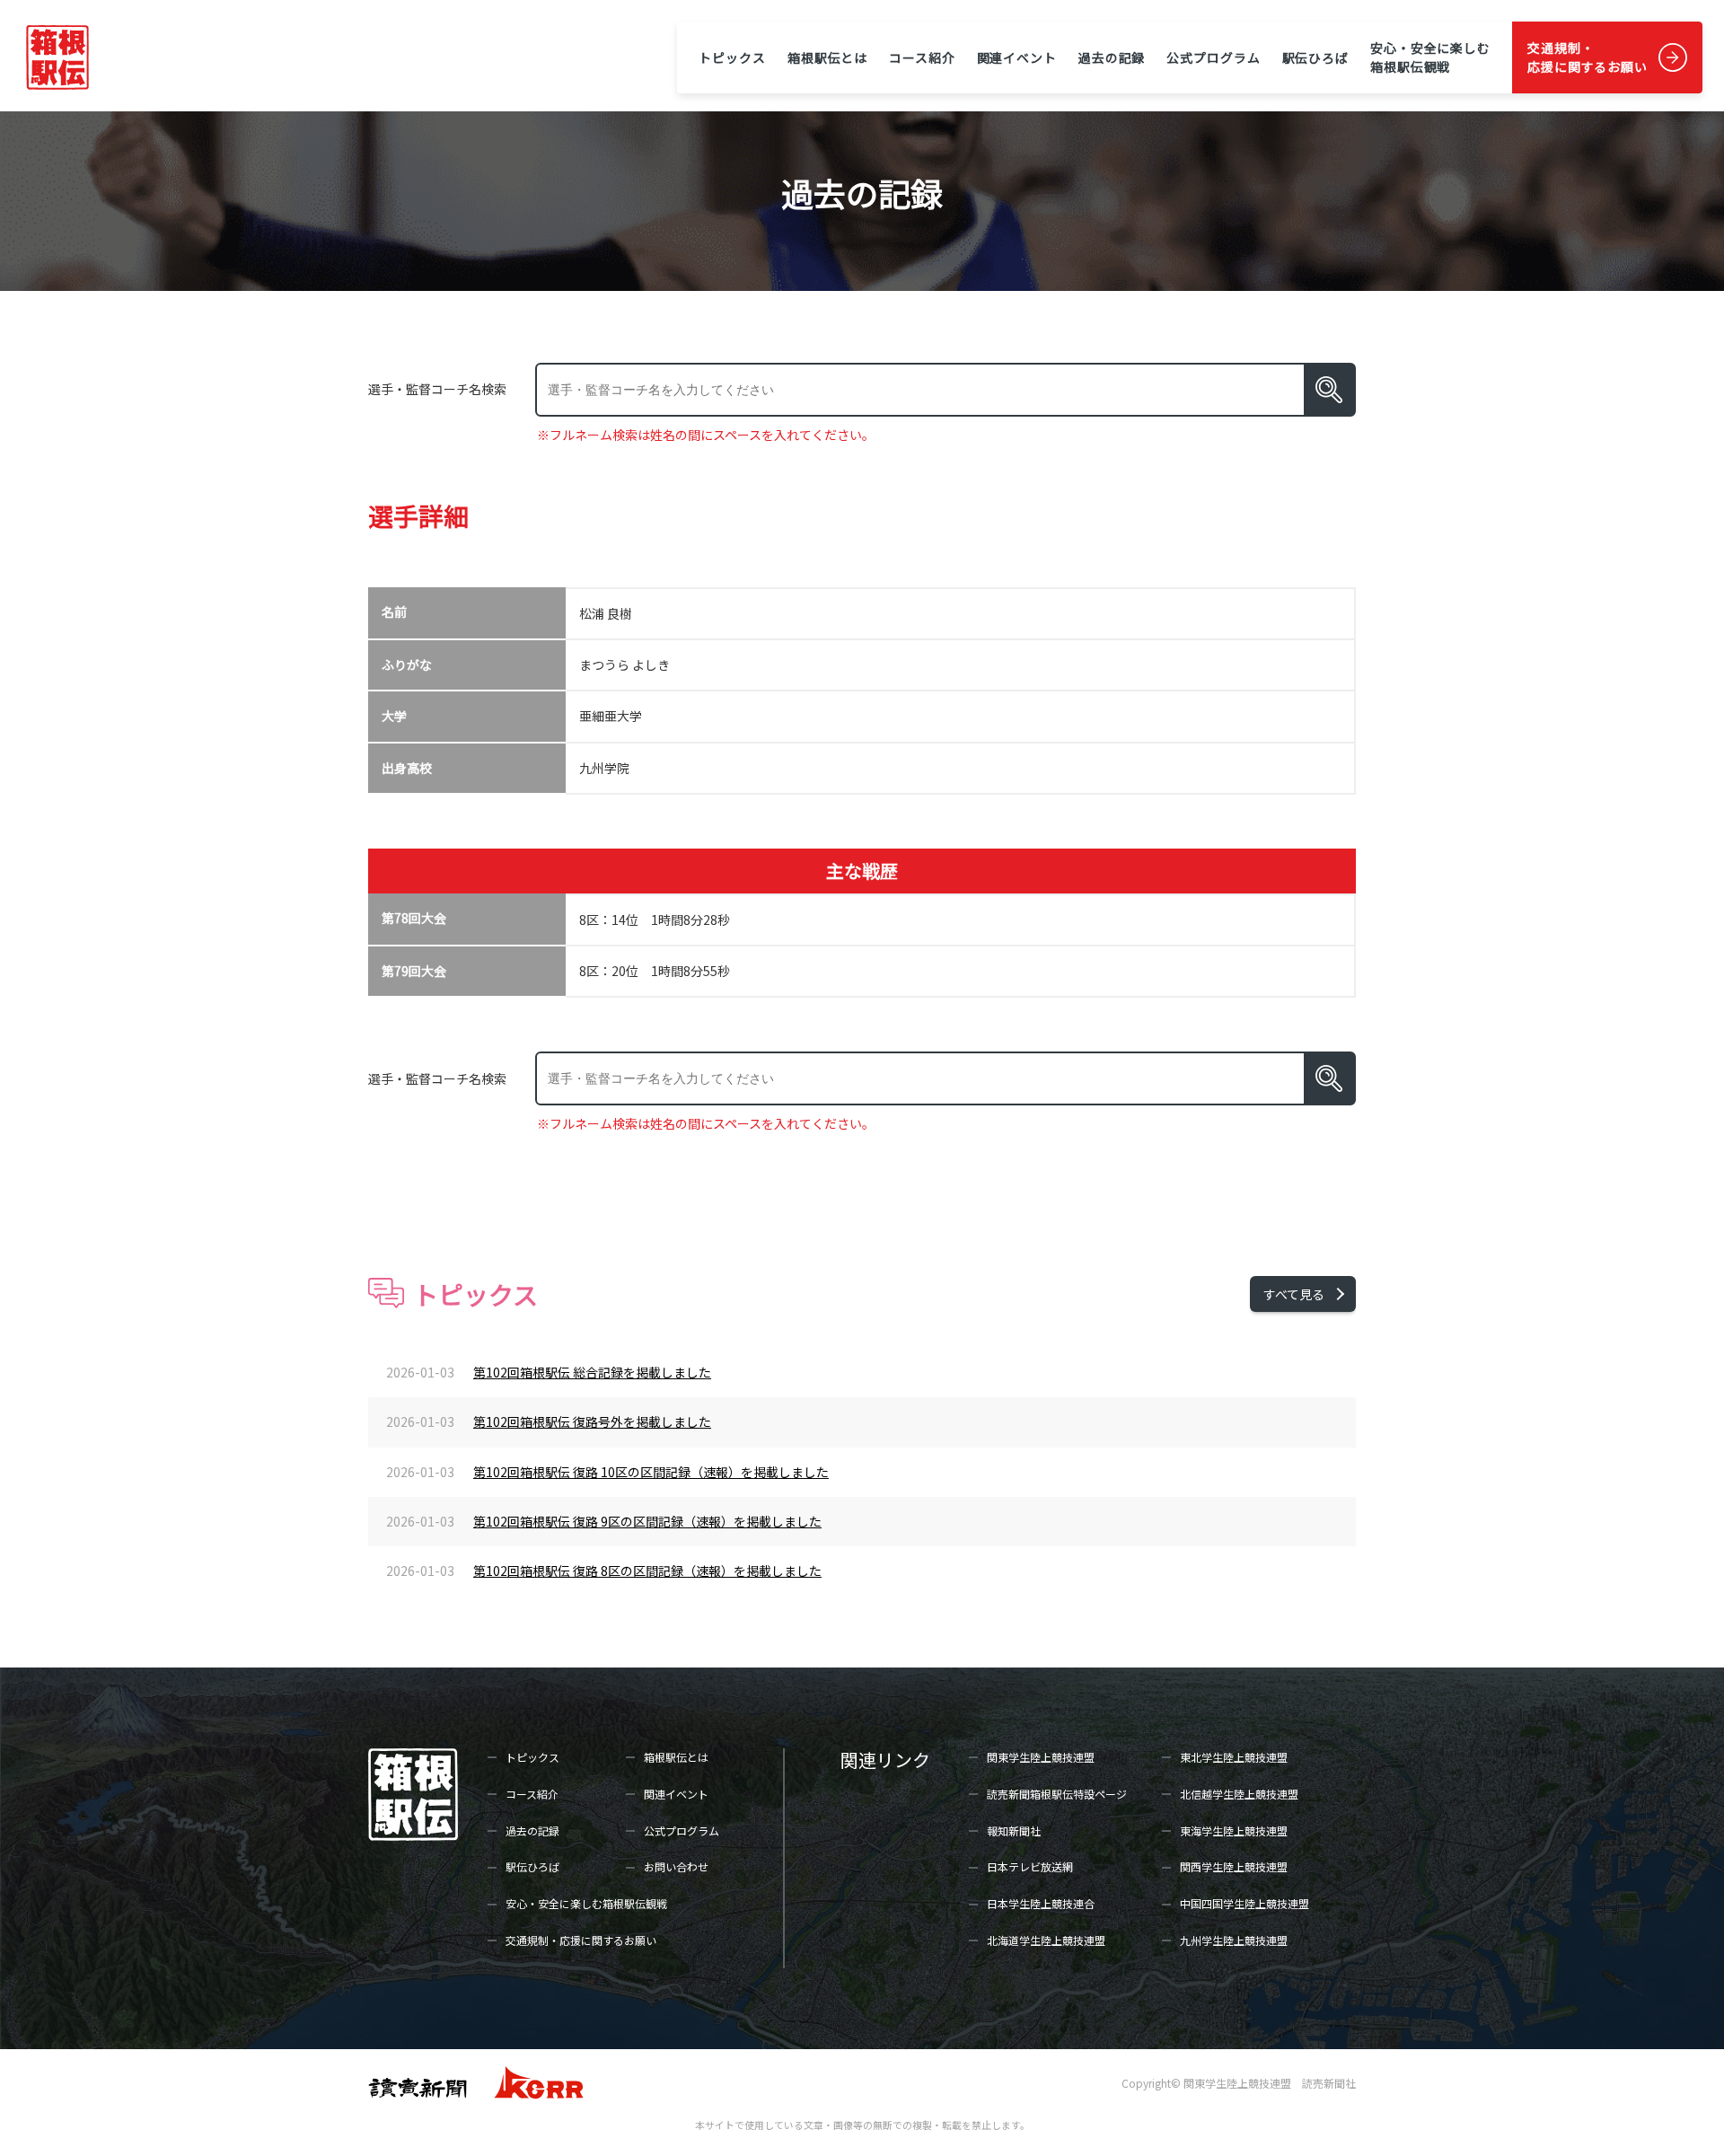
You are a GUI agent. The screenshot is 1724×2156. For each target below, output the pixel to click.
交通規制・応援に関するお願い (1588, 57)
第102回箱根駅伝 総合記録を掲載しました (592, 1372)
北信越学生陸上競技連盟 (1239, 1794)
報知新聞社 (1014, 1830)
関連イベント (1017, 57)
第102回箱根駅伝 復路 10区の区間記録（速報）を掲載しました (651, 1472)
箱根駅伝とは (827, 57)
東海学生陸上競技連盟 (1234, 1830)
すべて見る (1294, 1294)
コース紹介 (922, 57)
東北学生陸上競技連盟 (1234, 1757)
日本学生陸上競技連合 (1041, 1903)
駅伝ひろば (1315, 57)
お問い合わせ (676, 1866)
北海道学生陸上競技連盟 (1046, 1940)
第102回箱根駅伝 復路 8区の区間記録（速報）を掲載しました (647, 1571)
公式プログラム (1213, 57)
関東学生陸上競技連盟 (1041, 1757)
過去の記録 (1112, 57)
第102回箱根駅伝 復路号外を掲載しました (592, 1421)
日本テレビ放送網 (1030, 1866)
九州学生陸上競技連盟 (1234, 1940)
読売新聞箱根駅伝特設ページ (1057, 1794)
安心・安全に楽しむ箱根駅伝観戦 (1430, 57)
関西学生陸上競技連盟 (1234, 1866)
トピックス (732, 57)
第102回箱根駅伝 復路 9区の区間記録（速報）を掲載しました (647, 1521)
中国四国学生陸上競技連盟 (1245, 1903)
